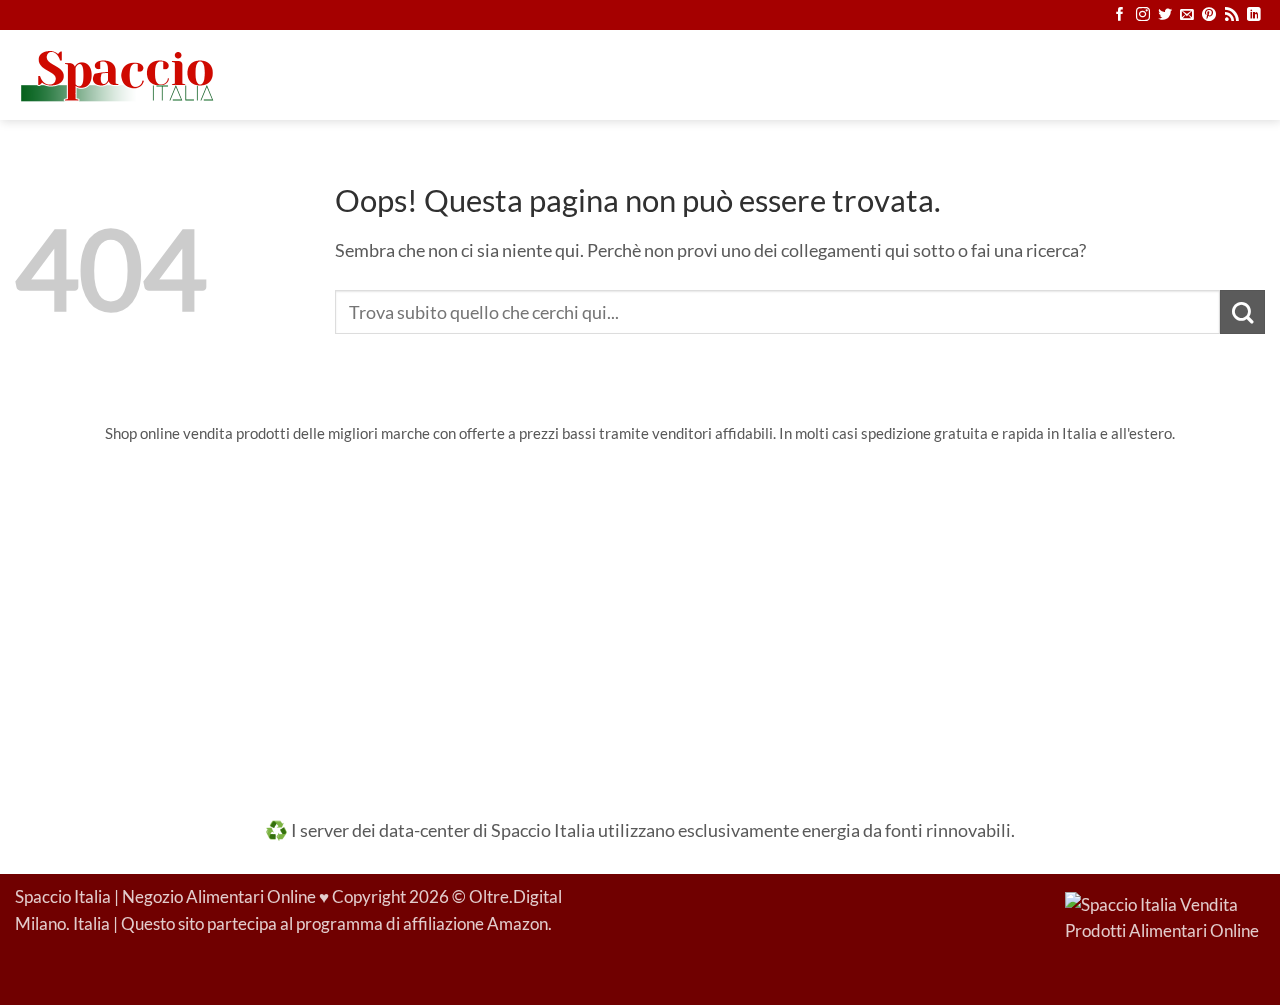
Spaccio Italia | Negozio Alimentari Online (165, 897)
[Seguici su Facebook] (1120, 15)
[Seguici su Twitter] (1165, 15)
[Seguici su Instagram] (1143, 15)
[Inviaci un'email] (1187, 15)
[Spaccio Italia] (1165, 917)
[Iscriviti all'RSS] (1232, 15)
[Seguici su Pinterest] (1209, 15)
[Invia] (1242, 312)
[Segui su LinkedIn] (1254, 15)
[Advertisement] (640, 617)
